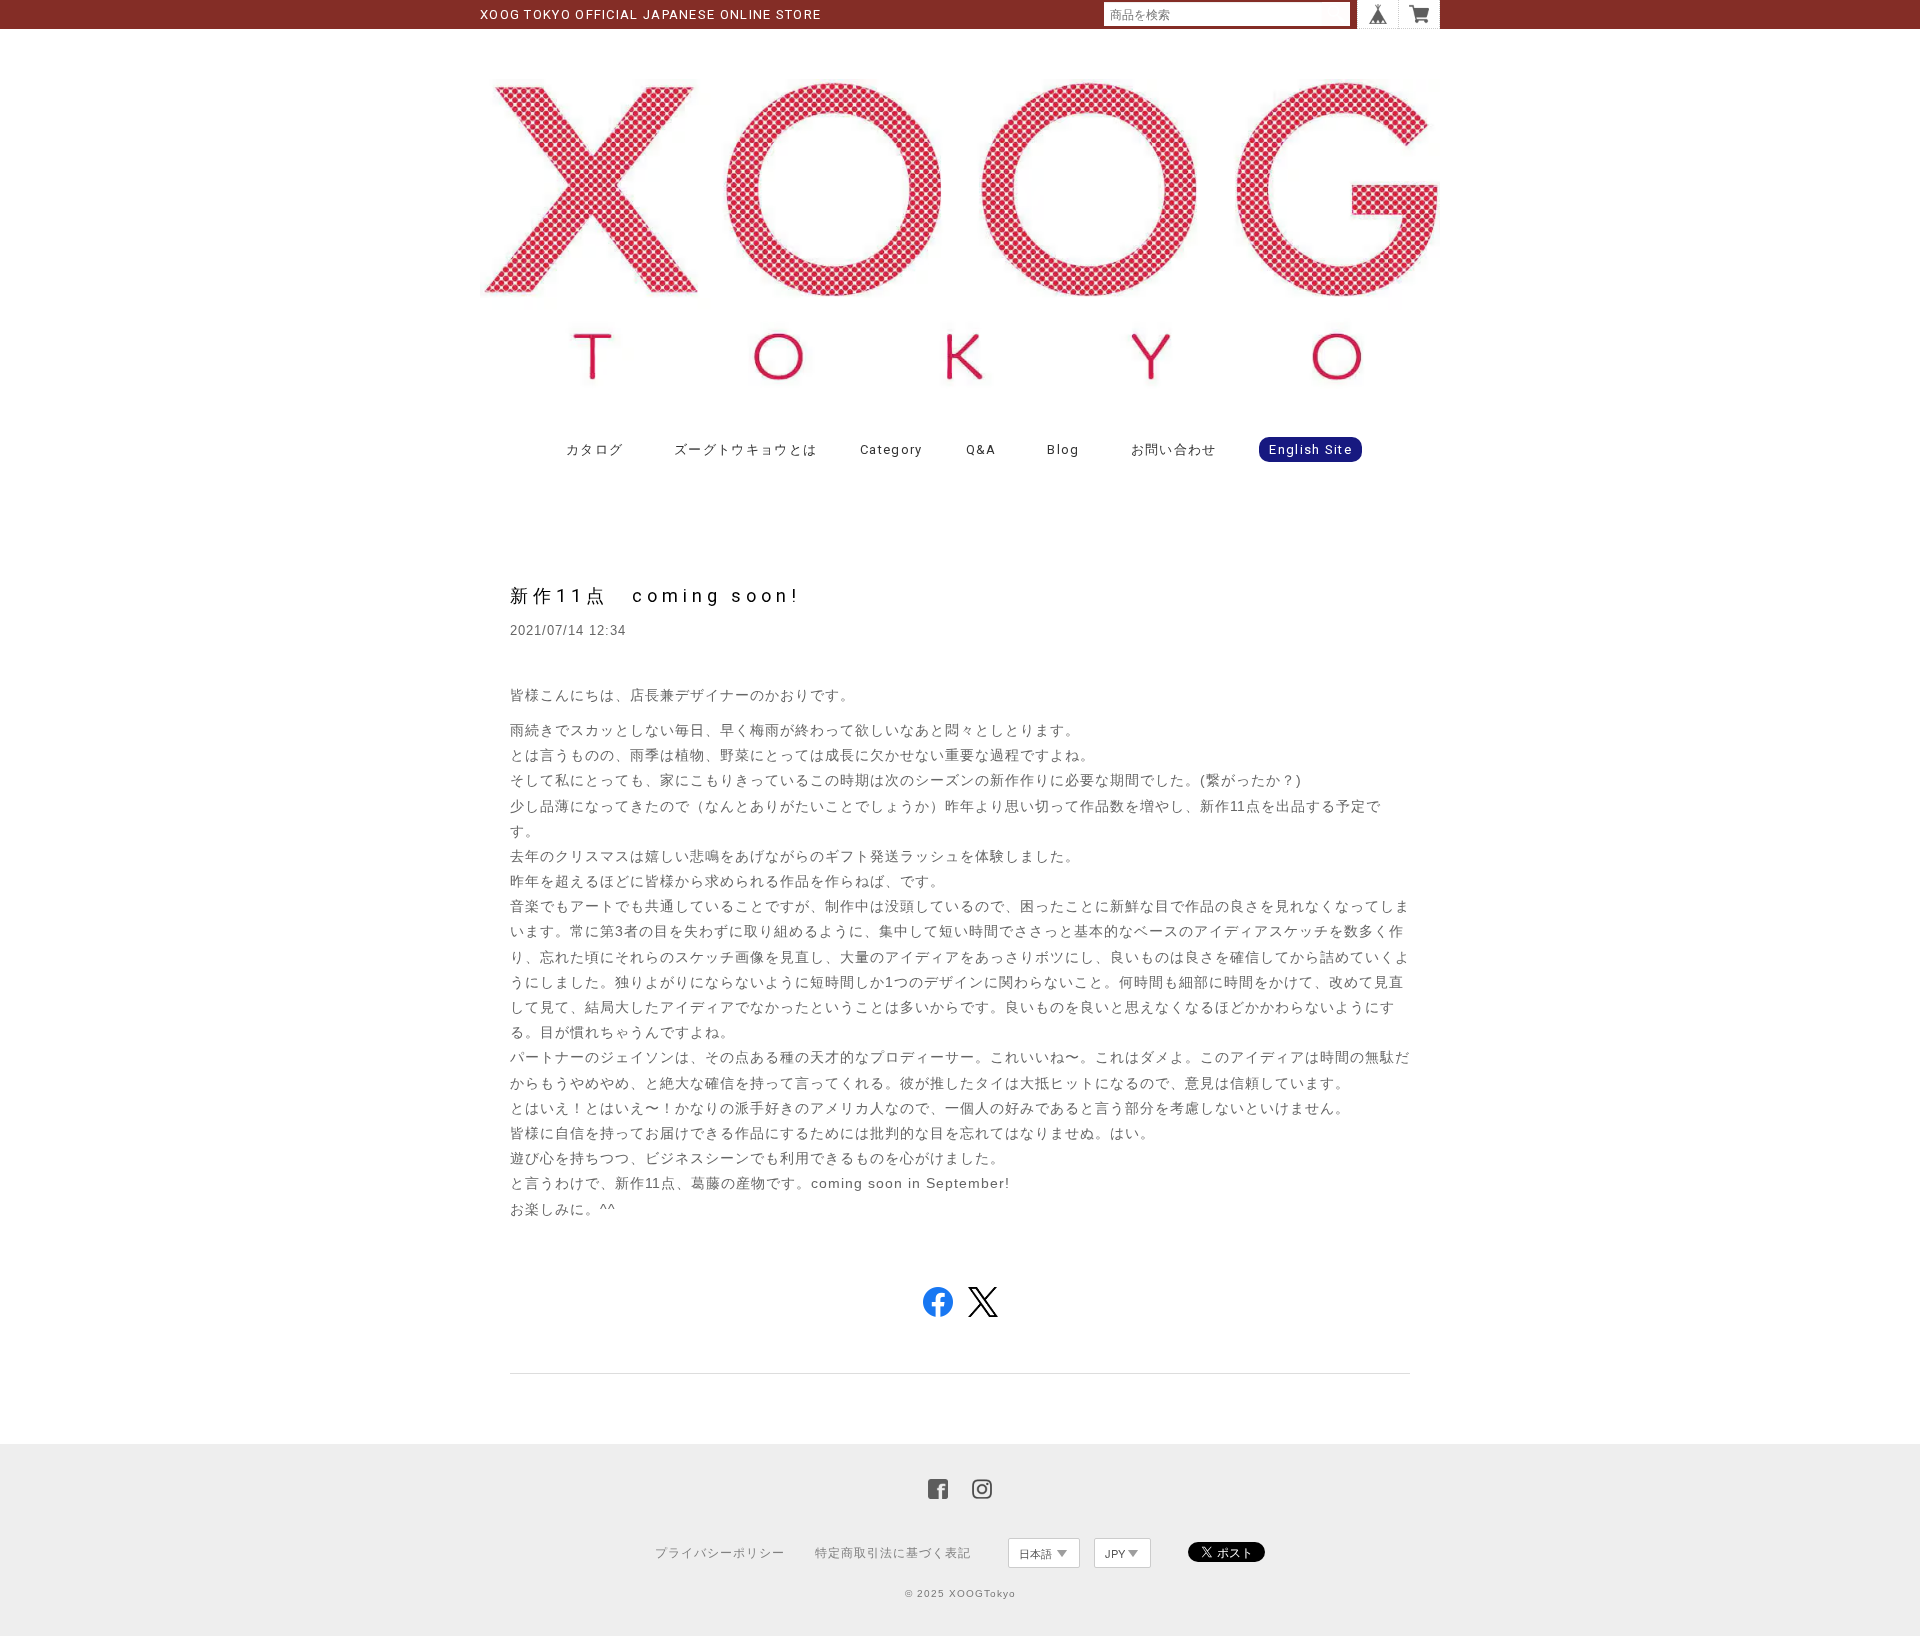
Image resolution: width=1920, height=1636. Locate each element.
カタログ (594, 449)
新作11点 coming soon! (655, 595)
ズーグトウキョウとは (745, 449)
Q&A (981, 449)
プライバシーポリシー (720, 1553)
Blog (1063, 449)
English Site (1310, 449)
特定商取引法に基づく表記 (893, 1553)
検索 (1336, 14)
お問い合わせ (1174, 449)
